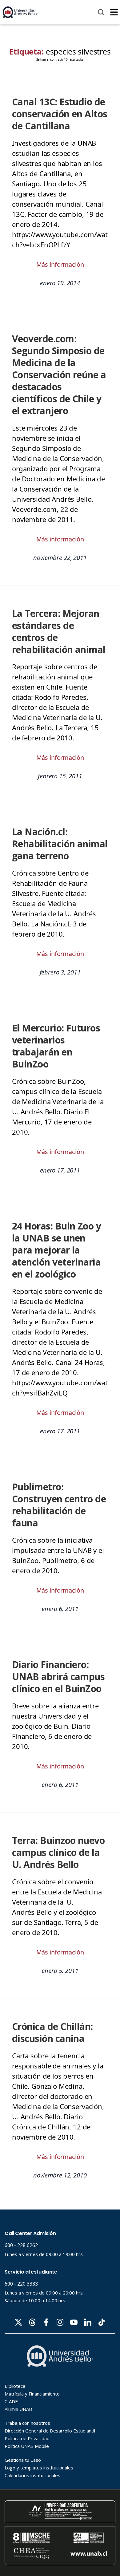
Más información (60, 264)
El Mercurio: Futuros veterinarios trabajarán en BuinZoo (56, 1046)
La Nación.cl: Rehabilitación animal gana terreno (60, 844)
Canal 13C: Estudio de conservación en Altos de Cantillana (60, 114)
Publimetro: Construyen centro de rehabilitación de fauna (59, 1505)
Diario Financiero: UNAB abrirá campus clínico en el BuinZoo (58, 1677)
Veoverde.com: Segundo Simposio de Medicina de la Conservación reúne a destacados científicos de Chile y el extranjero (59, 375)
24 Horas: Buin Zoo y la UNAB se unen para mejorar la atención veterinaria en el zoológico (56, 1250)
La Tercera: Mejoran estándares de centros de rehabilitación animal (59, 631)
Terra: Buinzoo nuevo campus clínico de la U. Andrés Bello (58, 1852)
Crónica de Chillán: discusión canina (52, 2032)
